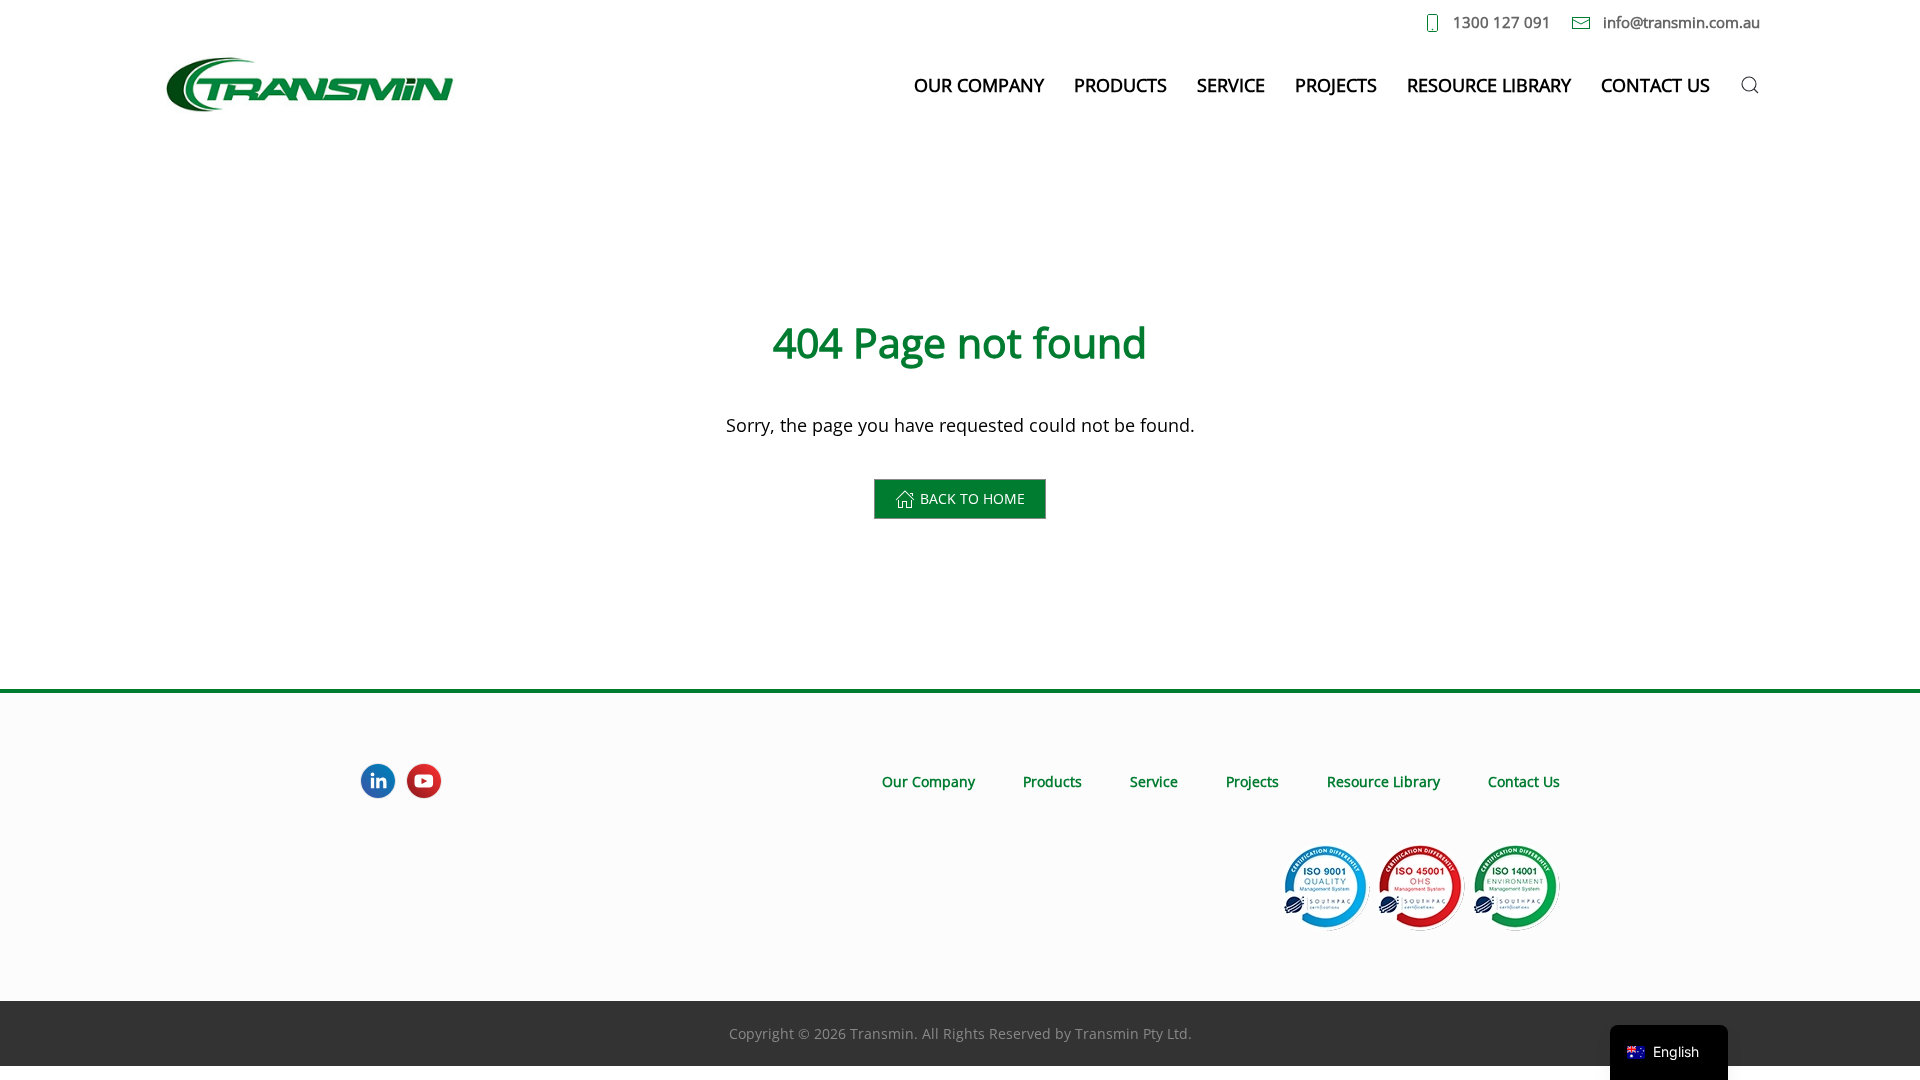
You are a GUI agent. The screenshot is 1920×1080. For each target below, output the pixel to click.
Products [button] (1120, 85)
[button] (1750, 85)
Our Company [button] (979, 85)
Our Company (928, 781)
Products (1052, 781)
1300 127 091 (1502, 22)
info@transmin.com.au (1681, 22)
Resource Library (1489, 85)
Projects (1336, 85)
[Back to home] (310, 85)
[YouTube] (424, 781)
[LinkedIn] (378, 781)
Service (1231, 85)
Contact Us (1655, 85)
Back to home (972, 498)
